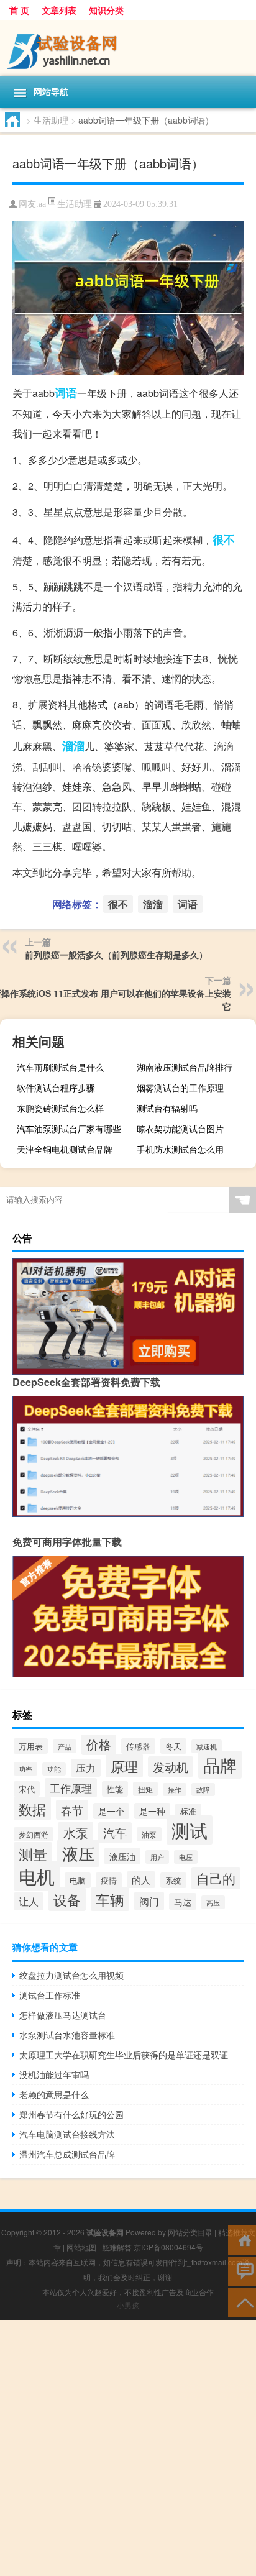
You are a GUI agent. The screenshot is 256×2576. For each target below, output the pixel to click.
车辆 (110, 1899)
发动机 (171, 1767)
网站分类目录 (190, 2232)
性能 (115, 1789)
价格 (99, 1744)
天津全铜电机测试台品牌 (65, 1149)
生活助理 (51, 120)
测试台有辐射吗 (167, 1108)
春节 (72, 1810)
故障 (203, 1790)
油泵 (149, 1834)
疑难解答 (117, 2247)
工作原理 (71, 1788)
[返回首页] (242, 2239)
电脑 (78, 1880)
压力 (86, 1768)
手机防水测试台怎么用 (180, 1149)
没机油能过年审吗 (54, 2074)
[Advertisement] (128, 2448)
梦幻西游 (34, 1834)
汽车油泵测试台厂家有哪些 (69, 1129)
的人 (141, 1880)
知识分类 (106, 10)
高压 (213, 1902)
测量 (33, 1854)
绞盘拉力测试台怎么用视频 (71, 1975)
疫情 (109, 1880)
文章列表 (59, 10)
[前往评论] (242, 2271)
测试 (190, 1830)
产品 (65, 1746)
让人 (29, 1901)
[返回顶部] (242, 2302)
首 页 (19, 10)
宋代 (27, 1789)
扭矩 (145, 1789)
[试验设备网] (128, 48)
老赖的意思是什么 (54, 2094)
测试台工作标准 (50, 1995)
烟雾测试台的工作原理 (180, 1088)
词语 (66, 393)
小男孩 (128, 2305)
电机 (37, 1876)
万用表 (31, 1746)
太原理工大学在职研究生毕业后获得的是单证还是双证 (124, 2055)
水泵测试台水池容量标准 (67, 2035)
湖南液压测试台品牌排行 (185, 1067)
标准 (188, 1811)
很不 (224, 539)
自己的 (216, 1878)
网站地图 (81, 2247)
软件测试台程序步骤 (56, 1088)
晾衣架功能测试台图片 (180, 1129)
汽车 (115, 1833)
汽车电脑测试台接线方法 (67, 2134)
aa (42, 204)
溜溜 (73, 746)
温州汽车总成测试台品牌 (67, 2154)
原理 (124, 1766)
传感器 (138, 1746)
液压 (78, 1853)
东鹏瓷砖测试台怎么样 (60, 1108)
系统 (173, 1880)
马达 (183, 1901)
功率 (25, 1769)
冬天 (173, 1746)
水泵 (76, 1832)
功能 (54, 1769)
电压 (186, 1857)
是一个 (111, 1811)
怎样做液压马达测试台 (63, 2015)
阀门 (149, 1901)
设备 (67, 1899)
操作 (175, 1790)
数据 (32, 1808)
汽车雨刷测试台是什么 (60, 1067)
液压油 (122, 1856)
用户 (157, 1857)
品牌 (220, 1765)
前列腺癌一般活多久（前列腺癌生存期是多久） (116, 955)
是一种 (152, 1811)
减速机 (207, 1746)
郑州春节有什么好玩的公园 (71, 2114)
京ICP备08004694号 (168, 2247)
